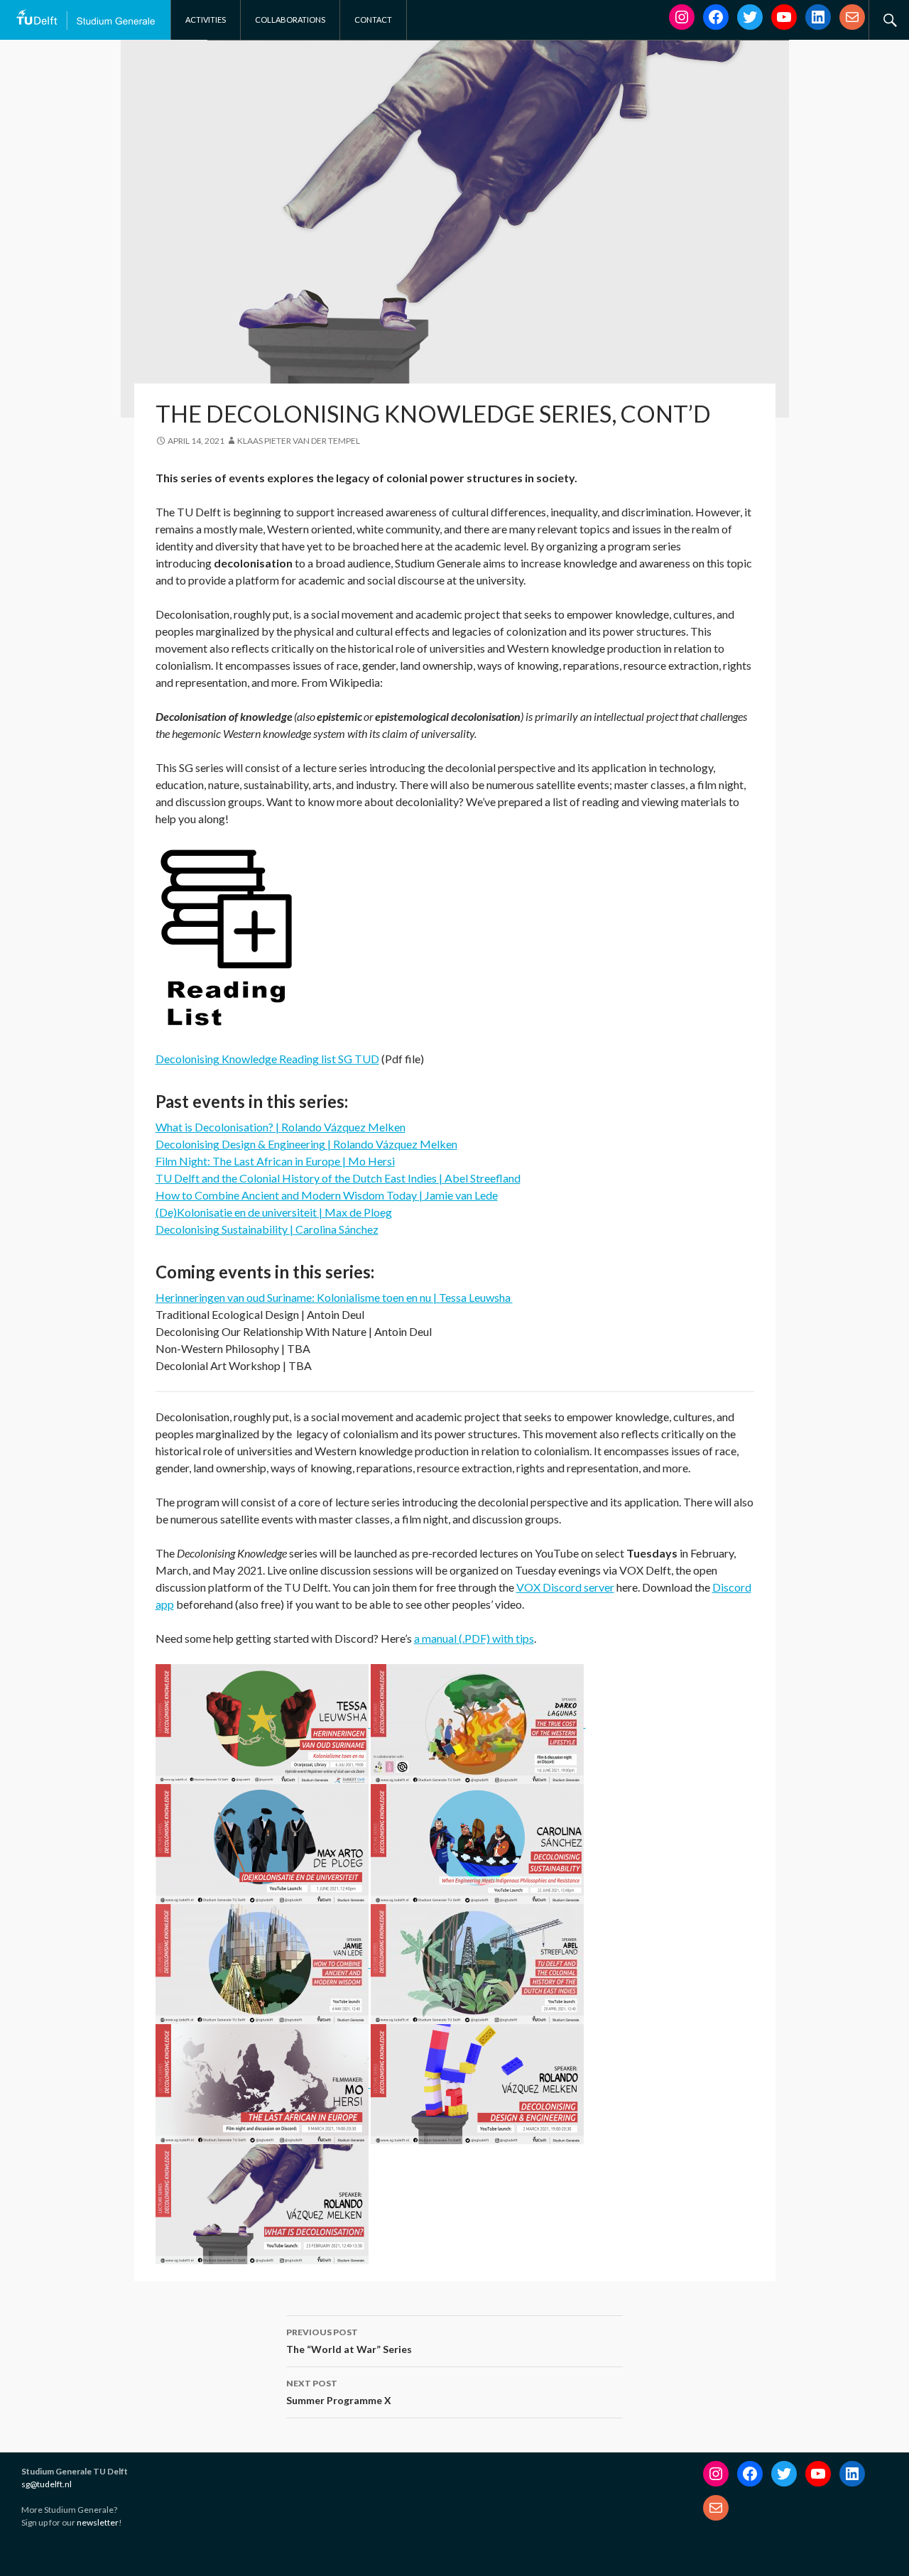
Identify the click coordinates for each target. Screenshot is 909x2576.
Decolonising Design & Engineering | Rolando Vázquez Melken (306, 1144)
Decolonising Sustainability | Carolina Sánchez (267, 1229)
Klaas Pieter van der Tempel (299, 441)
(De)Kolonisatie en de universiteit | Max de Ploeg (274, 1212)
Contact (373, 20)
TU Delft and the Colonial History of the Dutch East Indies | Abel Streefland (338, 1178)
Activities (206, 20)
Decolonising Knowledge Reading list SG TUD (267, 1059)
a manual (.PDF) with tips (474, 1638)
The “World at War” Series (349, 2341)
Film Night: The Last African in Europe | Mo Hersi (275, 1161)
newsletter (98, 2522)
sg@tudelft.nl (47, 2484)
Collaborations (290, 20)
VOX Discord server (565, 1587)
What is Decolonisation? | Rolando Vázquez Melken (281, 1127)
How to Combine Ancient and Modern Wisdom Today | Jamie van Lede (327, 1195)
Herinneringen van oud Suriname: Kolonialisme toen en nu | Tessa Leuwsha (334, 1297)
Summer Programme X (339, 2392)
